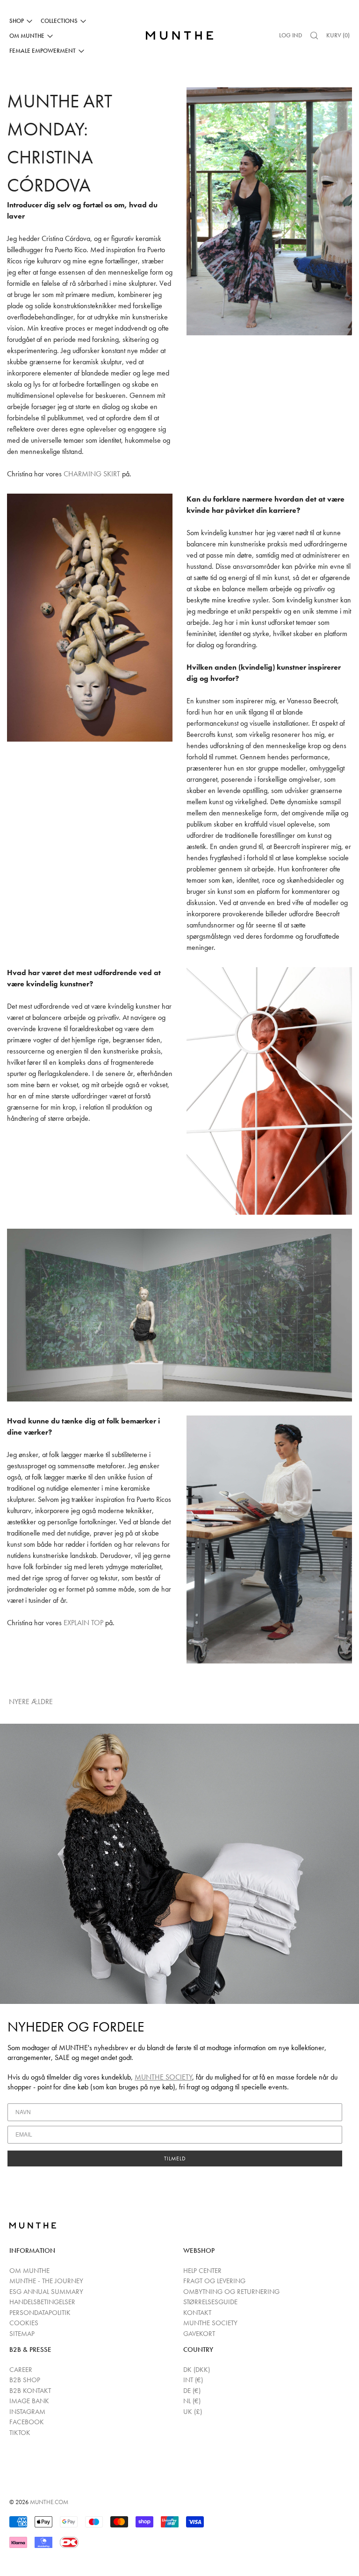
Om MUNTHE (29, 2271)
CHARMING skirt (92, 474)
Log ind (291, 35)
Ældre (43, 1702)
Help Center (202, 2271)
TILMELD (175, 2158)
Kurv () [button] (338, 35)
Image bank (29, 2401)
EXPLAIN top (83, 1623)
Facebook (27, 2422)
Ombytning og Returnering (231, 2292)
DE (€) (192, 2391)
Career (21, 2370)
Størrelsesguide (210, 2302)
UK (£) (193, 2412)
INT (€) (193, 2380)
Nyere (19, 1702)
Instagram (27, 2412)
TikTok (20, 2433)
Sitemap (22, 2334)
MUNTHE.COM (49, 2502)
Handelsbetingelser (42, 2302)
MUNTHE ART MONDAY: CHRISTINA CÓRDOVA (60, 143)
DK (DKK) (197, 2370)
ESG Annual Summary (46, 2292)
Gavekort (199, 2334)
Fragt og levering (214, 2281)
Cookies (24, 2323)
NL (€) (192, 2401)
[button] (314, 35)
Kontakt (197, 2313)
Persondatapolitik (40, 2313)
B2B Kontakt (30, 2391)
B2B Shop (25, 2380)
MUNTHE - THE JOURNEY (46, 2281)
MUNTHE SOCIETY (163, 2077)
